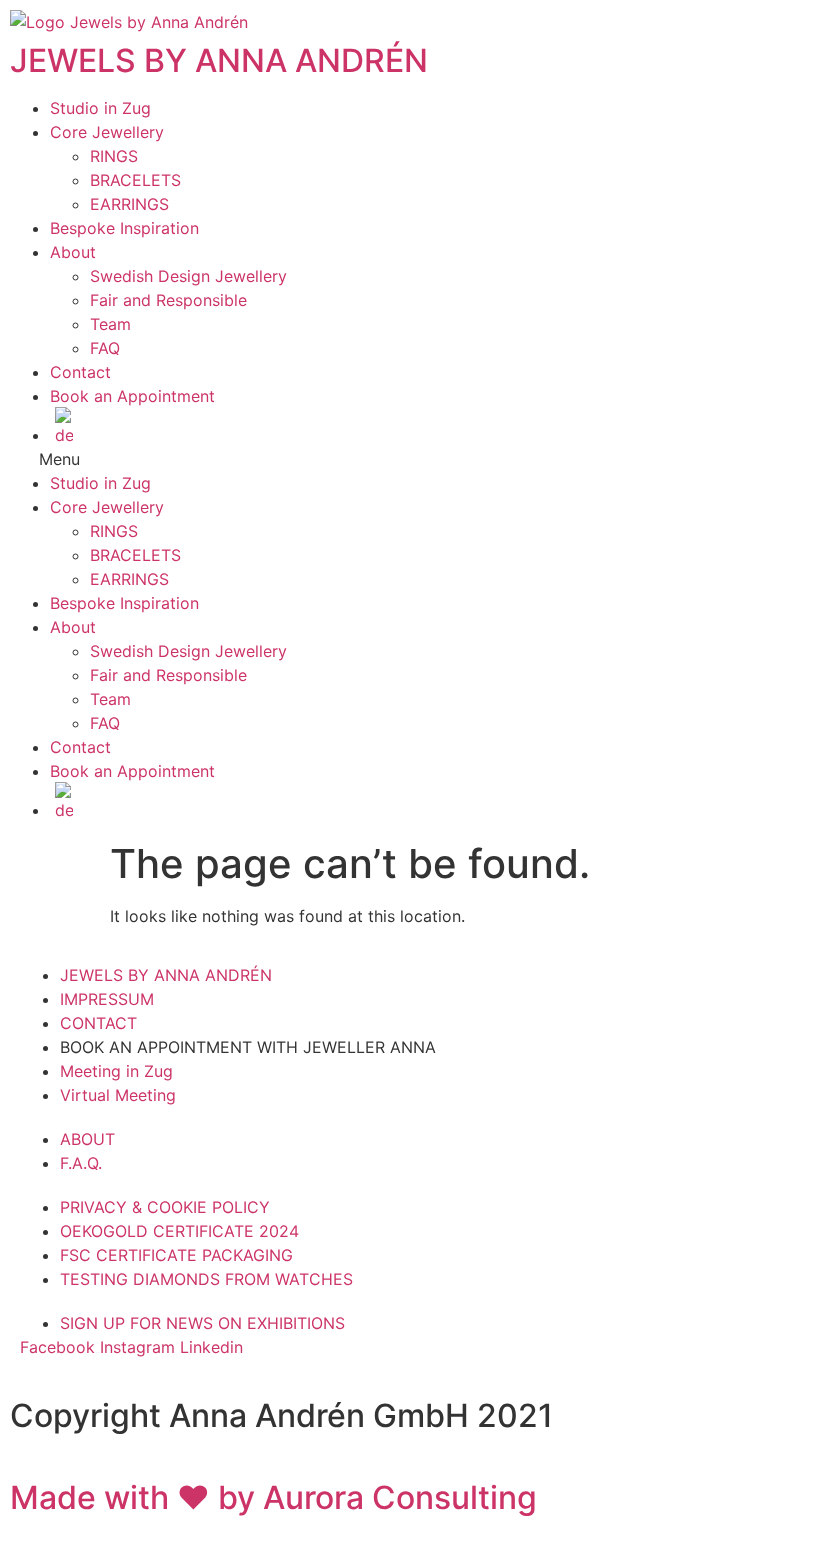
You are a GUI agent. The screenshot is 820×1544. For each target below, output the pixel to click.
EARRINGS (129, 204)
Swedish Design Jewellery (188, 276)
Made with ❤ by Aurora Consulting (273, 1497)
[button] (410, 459)
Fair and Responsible (168, 300)
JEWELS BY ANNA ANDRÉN (219, 60)
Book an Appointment (132, 396)
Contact (80, 372)
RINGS (114, 156)
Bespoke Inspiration (124, 228)
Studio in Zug (100, 108)
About (73, 252)
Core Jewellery (107, 132)
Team (110, 324)
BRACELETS (135, 180)
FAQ (105, 348)
